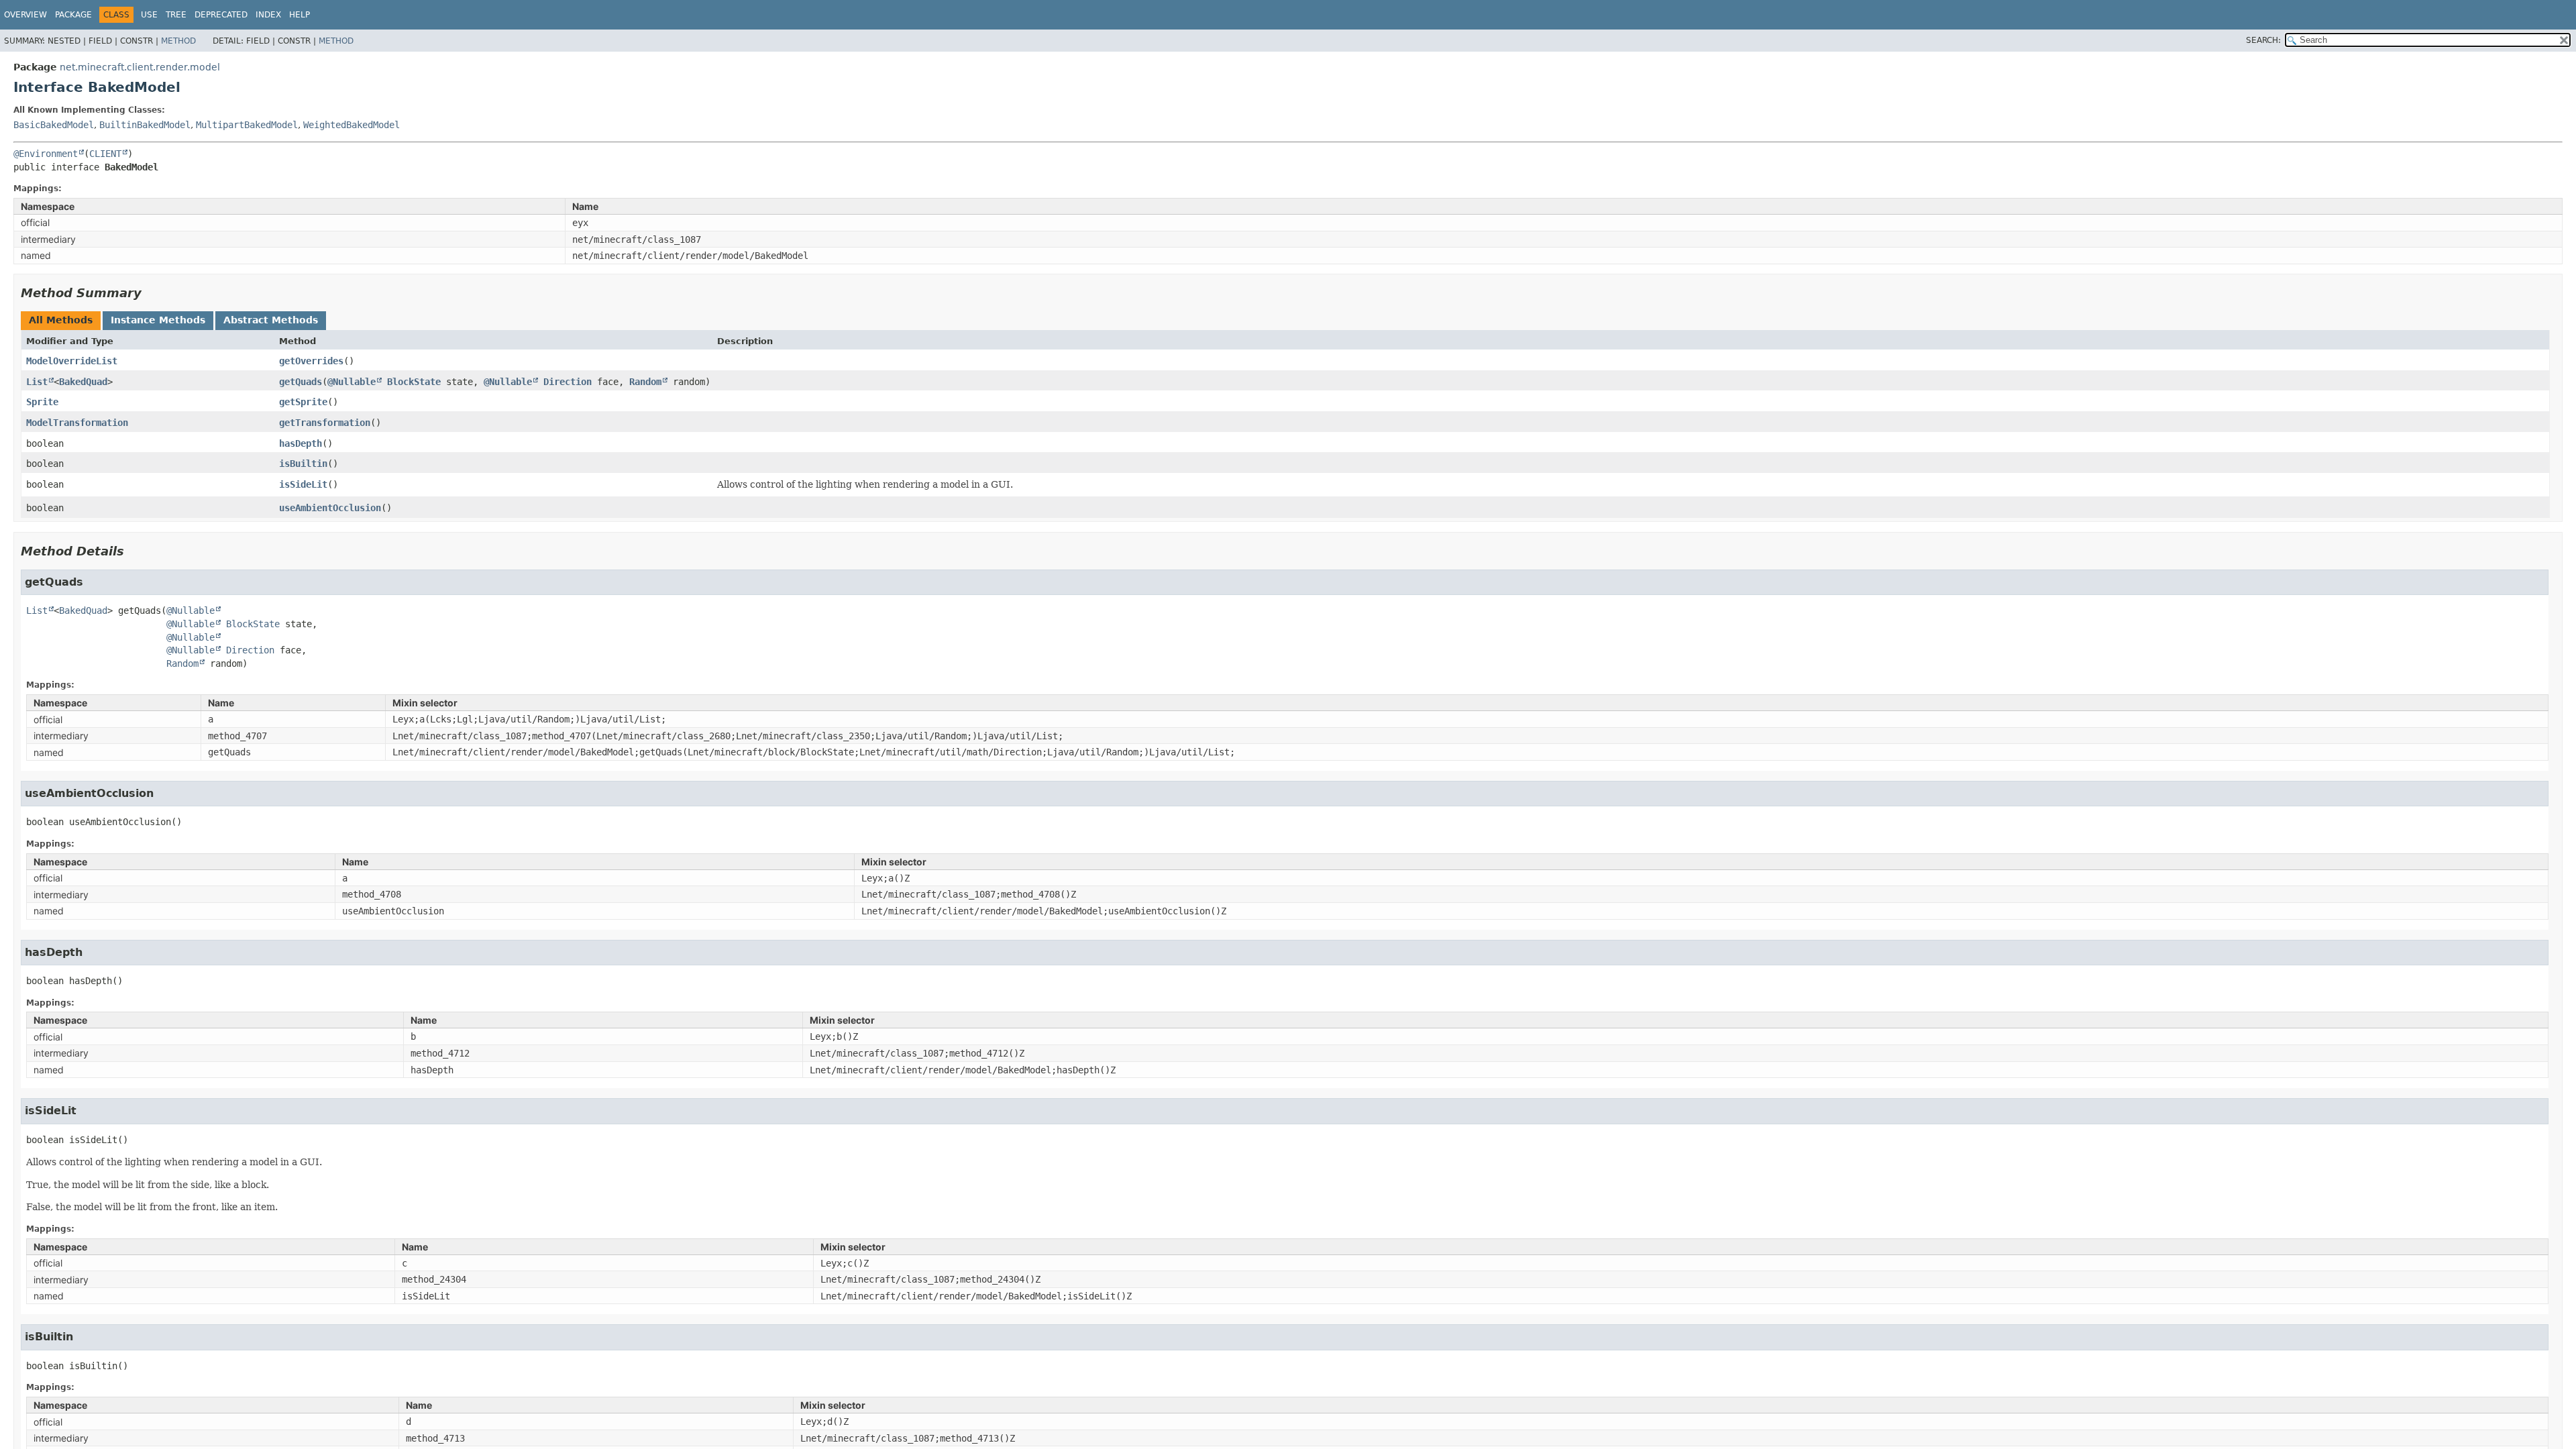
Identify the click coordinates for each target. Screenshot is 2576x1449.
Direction (568, 382)
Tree (176, 15)
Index (268, 15)
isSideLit (303, 484)
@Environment (46, 154)
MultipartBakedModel (247, 125)
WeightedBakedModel (352, 125)
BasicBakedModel (54, 125)
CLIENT (105, 154)
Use (149, 15)
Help (300, 15)
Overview (25, 15)
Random (645, 382)
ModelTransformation (77, 423)
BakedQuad (83, 382)
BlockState (414, 382)
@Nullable (352, 382)
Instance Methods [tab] (158, 320)
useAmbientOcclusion (330, 508)
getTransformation (325, 423)
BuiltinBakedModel (145, 125)
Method (178, 41)
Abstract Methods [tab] (271, 320)
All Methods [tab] (61, 320)
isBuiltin (303, 464)
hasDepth (301, 443)
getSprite (303, 402)
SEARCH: (2263, 40)
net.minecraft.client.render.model (140, 67)
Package (73, 15)
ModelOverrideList (72, 361)
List (37, 382)
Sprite (42, 402)
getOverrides (311, 361)
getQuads (301, 382)
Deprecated (221, 15)
